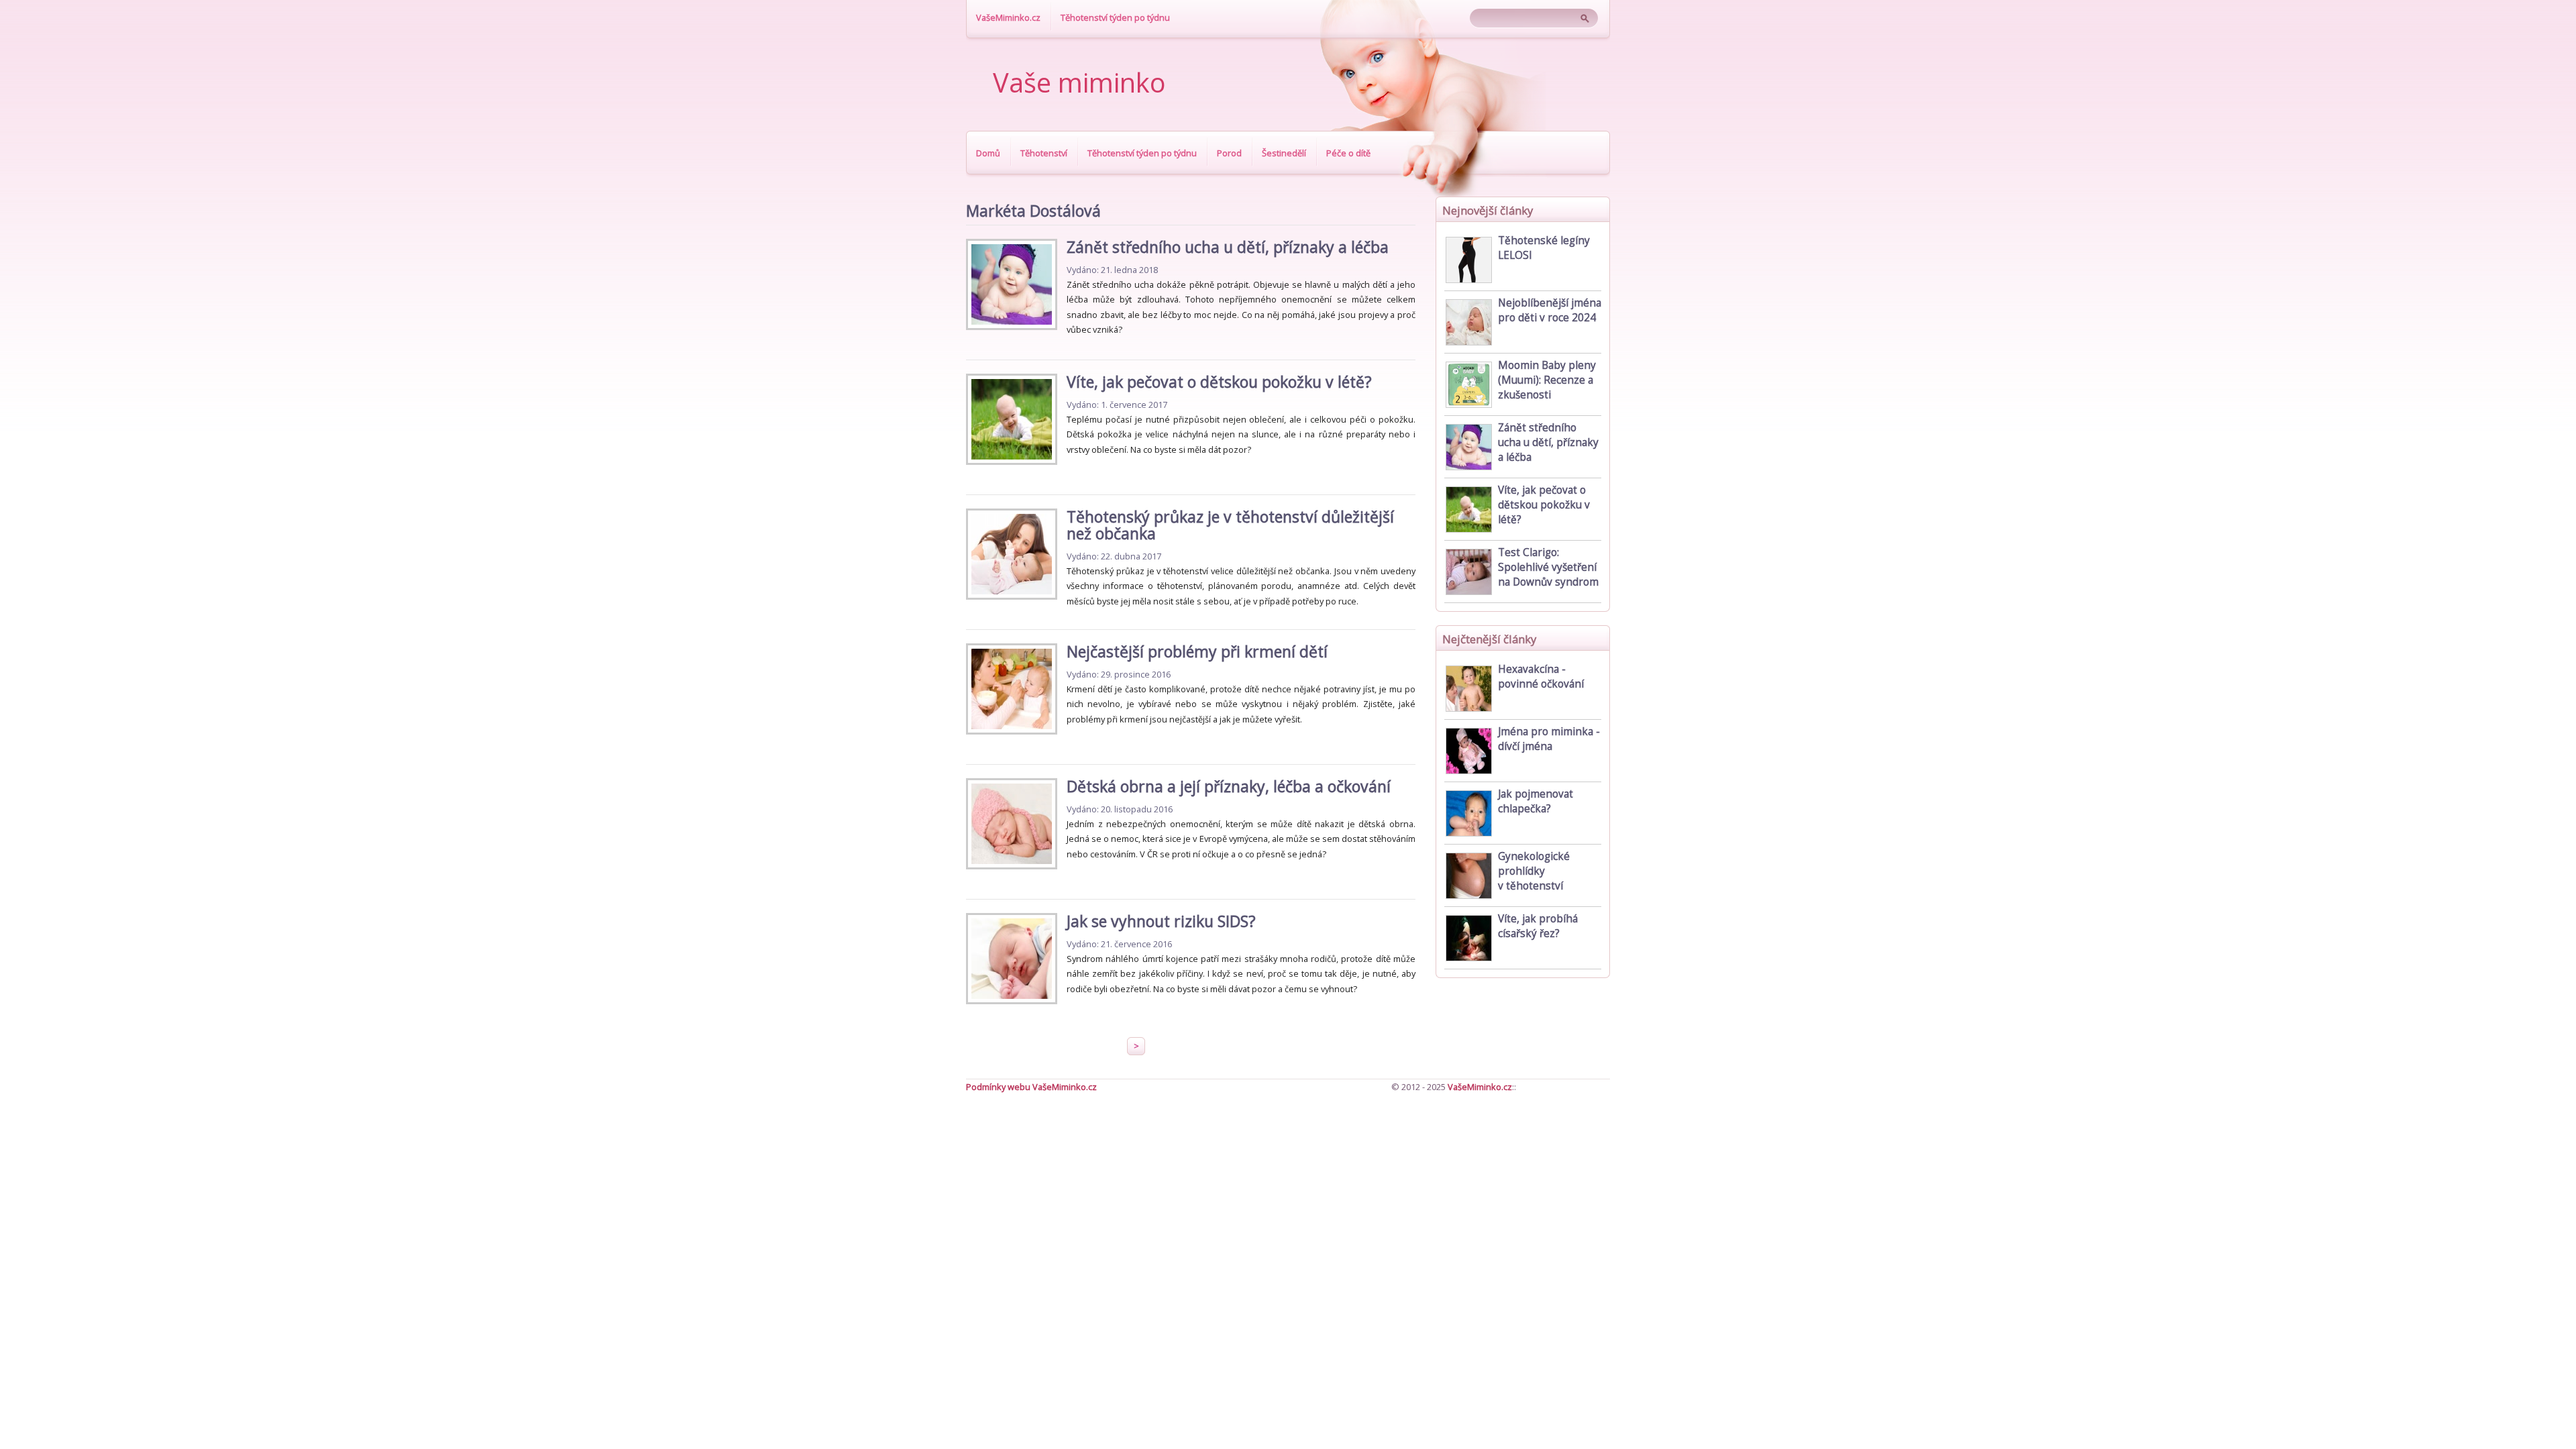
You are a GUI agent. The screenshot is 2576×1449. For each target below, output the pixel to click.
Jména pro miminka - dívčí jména (1549, 739)
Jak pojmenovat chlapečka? (1536, 801)
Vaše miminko (1079, 83)
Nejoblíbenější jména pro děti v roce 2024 (1550, 310)
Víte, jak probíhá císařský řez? (1538, 926)
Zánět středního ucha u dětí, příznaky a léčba (1228, 247)
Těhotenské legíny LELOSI (1544, 248)
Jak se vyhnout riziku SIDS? (1161, 921)
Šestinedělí (1284, 153)
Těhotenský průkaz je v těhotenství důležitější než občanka (1230, 525)
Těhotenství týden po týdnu (1115, 17)
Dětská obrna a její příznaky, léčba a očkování (1229, 786)
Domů (988, 153)
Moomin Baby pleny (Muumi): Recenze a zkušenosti (1547, 380)
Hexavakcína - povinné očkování (1541, 677)
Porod (1229, 153)
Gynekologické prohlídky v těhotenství (1534, 871)
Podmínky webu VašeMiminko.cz (1031, 1087)
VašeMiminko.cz (1008, 17)
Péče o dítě (1348, 153)
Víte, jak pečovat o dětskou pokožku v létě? (1219, 382)
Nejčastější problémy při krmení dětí (1197, 651)
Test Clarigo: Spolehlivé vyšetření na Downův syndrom (1548, 567)
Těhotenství (1044, 153)
